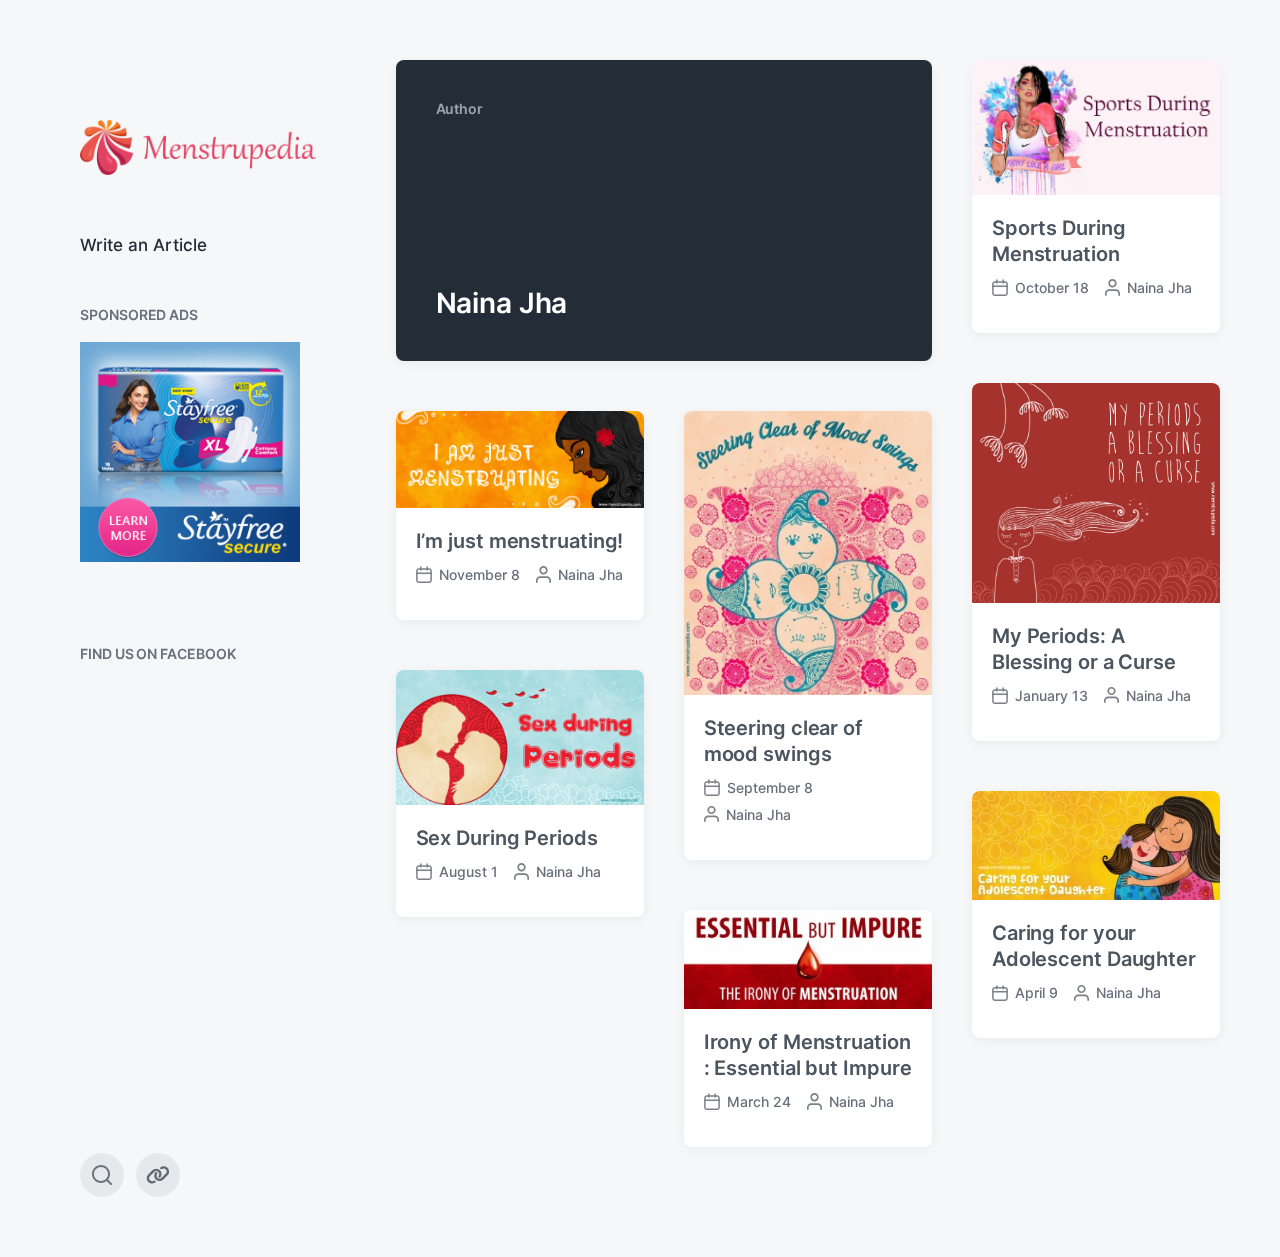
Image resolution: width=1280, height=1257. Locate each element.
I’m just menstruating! (520, 541)
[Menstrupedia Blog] (198, 147)
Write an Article (143, 245)
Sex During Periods (507, 838)
